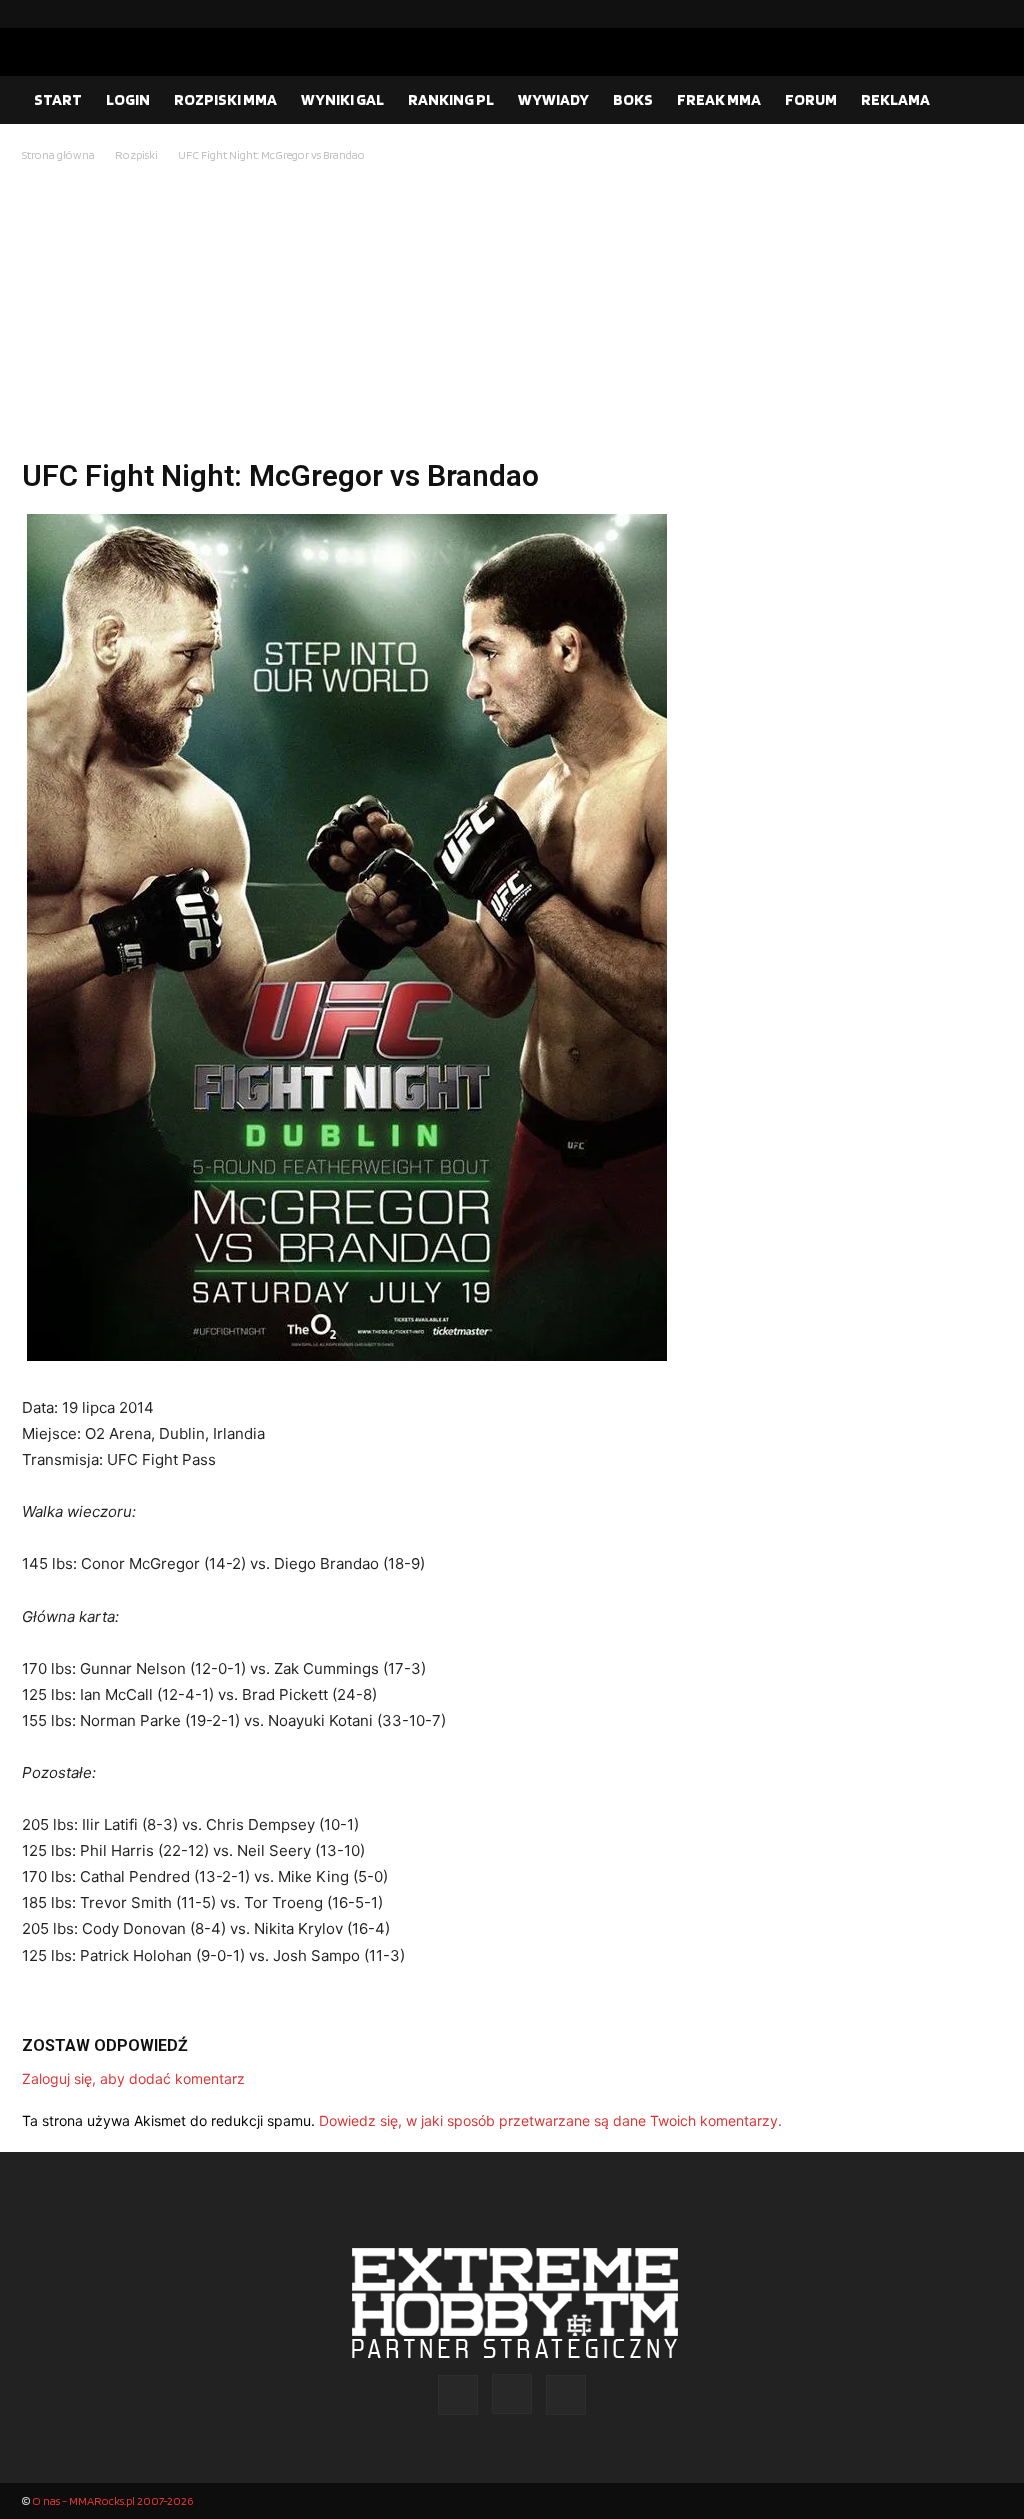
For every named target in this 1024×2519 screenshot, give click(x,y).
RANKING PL (451, 99)
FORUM (811, 99)
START (58, 99)
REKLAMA (895, 99)
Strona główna (58, 154)
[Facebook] (923, 14)
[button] (978, 101)
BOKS (633, 99)
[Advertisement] (512, 316)
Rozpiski (136, 154)
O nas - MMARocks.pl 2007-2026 (112, 2500)
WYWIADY (553, 99)
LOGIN (128, 99)
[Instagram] (955, 14)
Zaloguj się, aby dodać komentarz (133, 2078)
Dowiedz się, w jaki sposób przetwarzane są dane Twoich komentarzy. (550, 2120)
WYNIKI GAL (342, 99)
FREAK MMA (719, 99)
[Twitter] (987, 14)
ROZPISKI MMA (225, 99)
